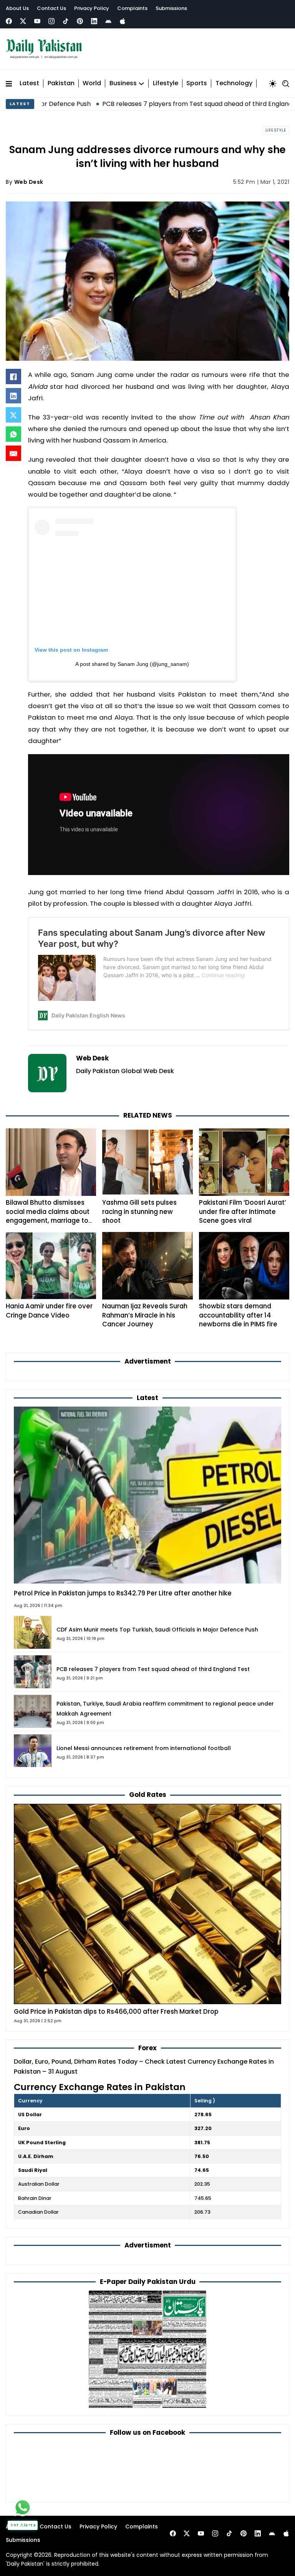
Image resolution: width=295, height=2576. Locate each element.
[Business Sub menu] (141, 84)
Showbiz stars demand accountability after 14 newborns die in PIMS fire (238, 1315)
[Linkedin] (94, 21)
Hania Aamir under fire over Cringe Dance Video (49, 1310)
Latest (29, 83)
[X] (13, 415)
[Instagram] (51, 21)
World (92, 83)
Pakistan (61, 83)
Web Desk (29, 182)
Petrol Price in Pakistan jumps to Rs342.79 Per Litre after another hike (123, 1593)
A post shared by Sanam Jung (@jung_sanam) (132, 664)
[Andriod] (108, 21)
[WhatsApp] (13, 434)
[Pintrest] (80, 21)
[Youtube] (37, 21)
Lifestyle (166, 83)
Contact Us (51, 8)
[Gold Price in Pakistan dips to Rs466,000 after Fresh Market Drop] (147, 1903)
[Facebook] (9, 21)
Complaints (132, 8)
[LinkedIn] (13, 396)
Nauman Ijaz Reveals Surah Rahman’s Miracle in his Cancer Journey (145, 1315)
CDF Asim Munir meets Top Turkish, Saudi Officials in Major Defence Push (157, 1630)
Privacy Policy (92, 8)
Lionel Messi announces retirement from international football (144, 1748)
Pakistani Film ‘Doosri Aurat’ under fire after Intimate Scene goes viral (243, 1211)
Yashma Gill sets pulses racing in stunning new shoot (139, 1211)
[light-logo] (46, 49)
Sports (197, 83)
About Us (17, 8)
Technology (234, 83)
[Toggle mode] (273, 84)
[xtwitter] (23, 21)
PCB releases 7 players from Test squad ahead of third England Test (143, 104)
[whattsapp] (23, 2507)
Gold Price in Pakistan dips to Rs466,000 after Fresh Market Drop (116, 2011)
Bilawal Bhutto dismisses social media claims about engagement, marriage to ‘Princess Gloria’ (48, 1216)
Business (123, 83)
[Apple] (123, 21)
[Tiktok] (66, 21)
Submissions (171, 8)
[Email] (13, 453)
